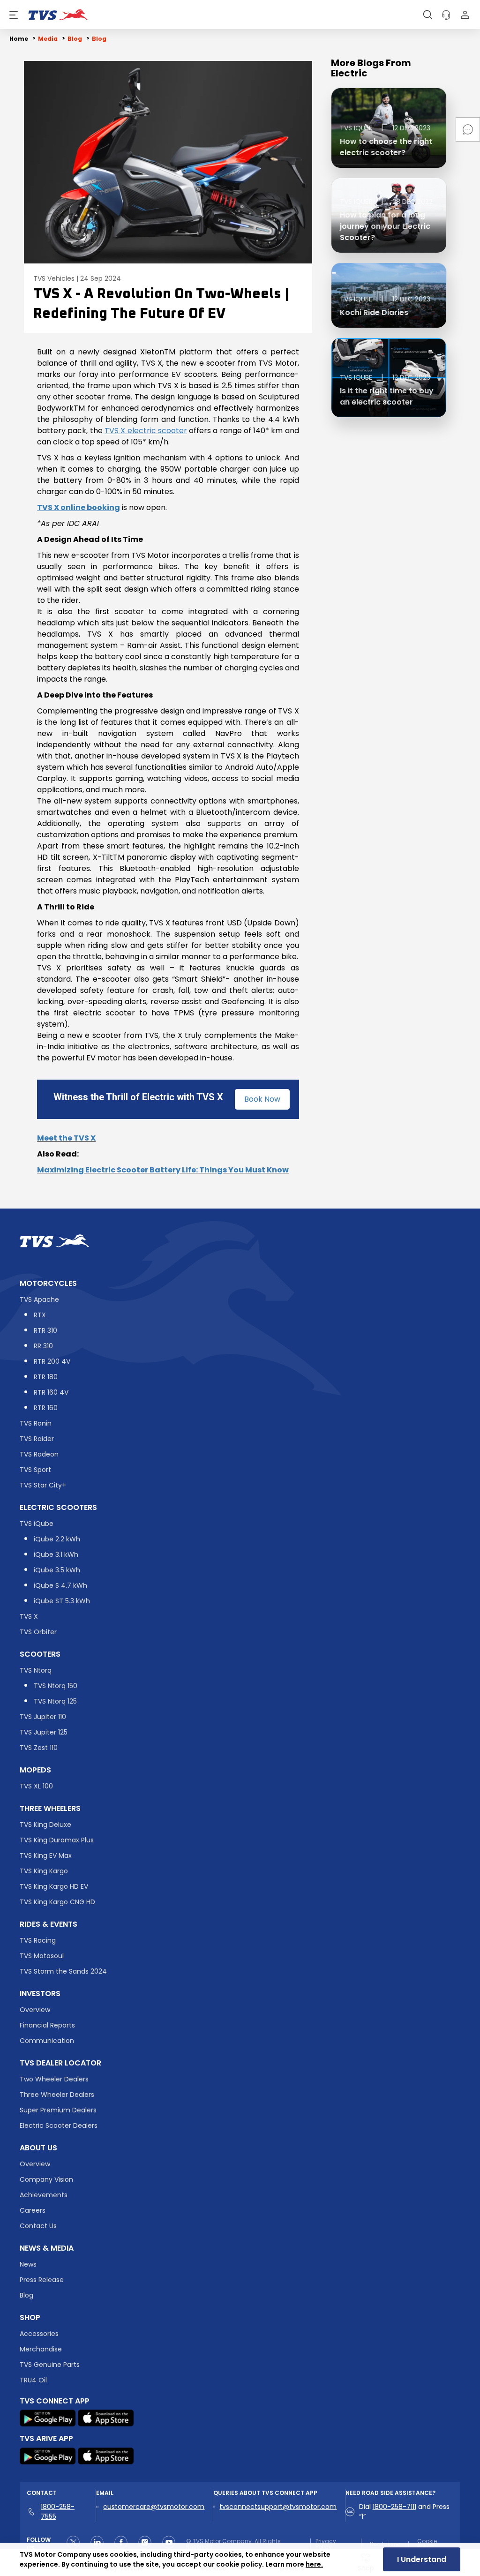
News (28, 2264)
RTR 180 (46, 1377)
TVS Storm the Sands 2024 (63, 1971)
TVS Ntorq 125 (55, 1701)
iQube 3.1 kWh (56, 1555)
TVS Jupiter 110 (43, 1717)
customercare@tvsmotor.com (154, 2507)
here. (314, 2564)
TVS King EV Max (46, 1855)
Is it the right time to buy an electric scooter (387, 396)
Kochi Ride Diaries (374, 312)
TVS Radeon (39, 1454)
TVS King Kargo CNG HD (57, 1902)
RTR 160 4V (51, 1392)
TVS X (29, 1616)
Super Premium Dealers (58, 2110)
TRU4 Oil (33, 2380)
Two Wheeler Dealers (54, 2079)
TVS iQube (37, 1524)
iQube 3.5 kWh (57, 1570)
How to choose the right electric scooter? (386, 147)
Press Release (42, 2280)
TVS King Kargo (44, 1871)
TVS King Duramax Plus (57, 1840)
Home (19, 39)
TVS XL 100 (36, 1786)
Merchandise (41, 2349)
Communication (47, 2041)
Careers (33, 2210)
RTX (40, 1315)
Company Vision (46, 2179)
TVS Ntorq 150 (56, 1686)
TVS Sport (35, 1470)
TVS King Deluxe (45, 1825)
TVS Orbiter (38, 1632)
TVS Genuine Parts (50, 2365)
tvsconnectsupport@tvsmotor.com (278, 2507)
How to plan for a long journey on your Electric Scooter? (385, 226)
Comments (468, 129)
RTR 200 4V (52, 1361)
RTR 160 (46, 1408)
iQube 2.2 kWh (57, 1539)
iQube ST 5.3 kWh (62, 1601)
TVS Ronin (36, 1423)
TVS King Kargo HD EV (54, 1886)
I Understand (422, 2559)
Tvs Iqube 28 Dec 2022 (386, 202)
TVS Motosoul (42, 1956)
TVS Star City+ (43, 1485)
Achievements (44, 2195)
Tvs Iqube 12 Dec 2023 (385, 128)
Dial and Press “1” (404, 2512)
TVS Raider (37, 1439)
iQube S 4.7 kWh (60, 1585)
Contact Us (38, 2226)
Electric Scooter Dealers (59, 2125)
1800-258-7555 (58, 2512)
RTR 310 (45, 1330)
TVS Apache (39, 1299)
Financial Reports (47, 2025)
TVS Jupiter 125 (44, 1732)
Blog (26, 2295)
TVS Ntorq (36, 1670)
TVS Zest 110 (39, 1748)
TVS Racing (38, 1940)
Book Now (262, 1099)
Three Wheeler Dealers (57, 2095)
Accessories (39, 2334)
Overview (35, 2010)
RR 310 (43, 1346)
